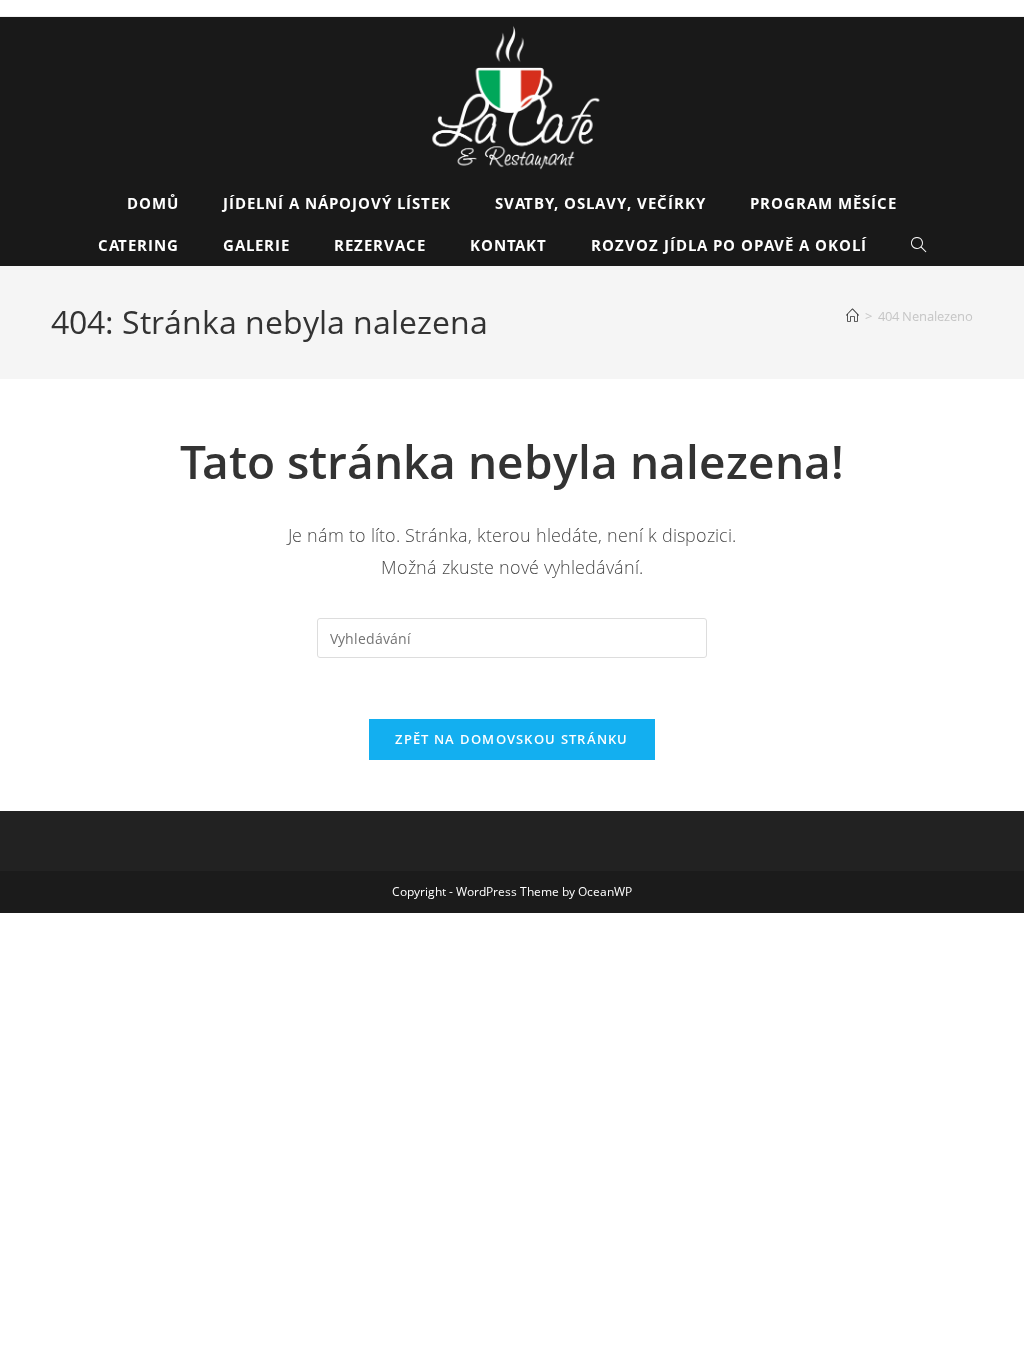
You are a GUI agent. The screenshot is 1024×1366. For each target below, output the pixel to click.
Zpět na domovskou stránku (512, 739)
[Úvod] (852, 316)
